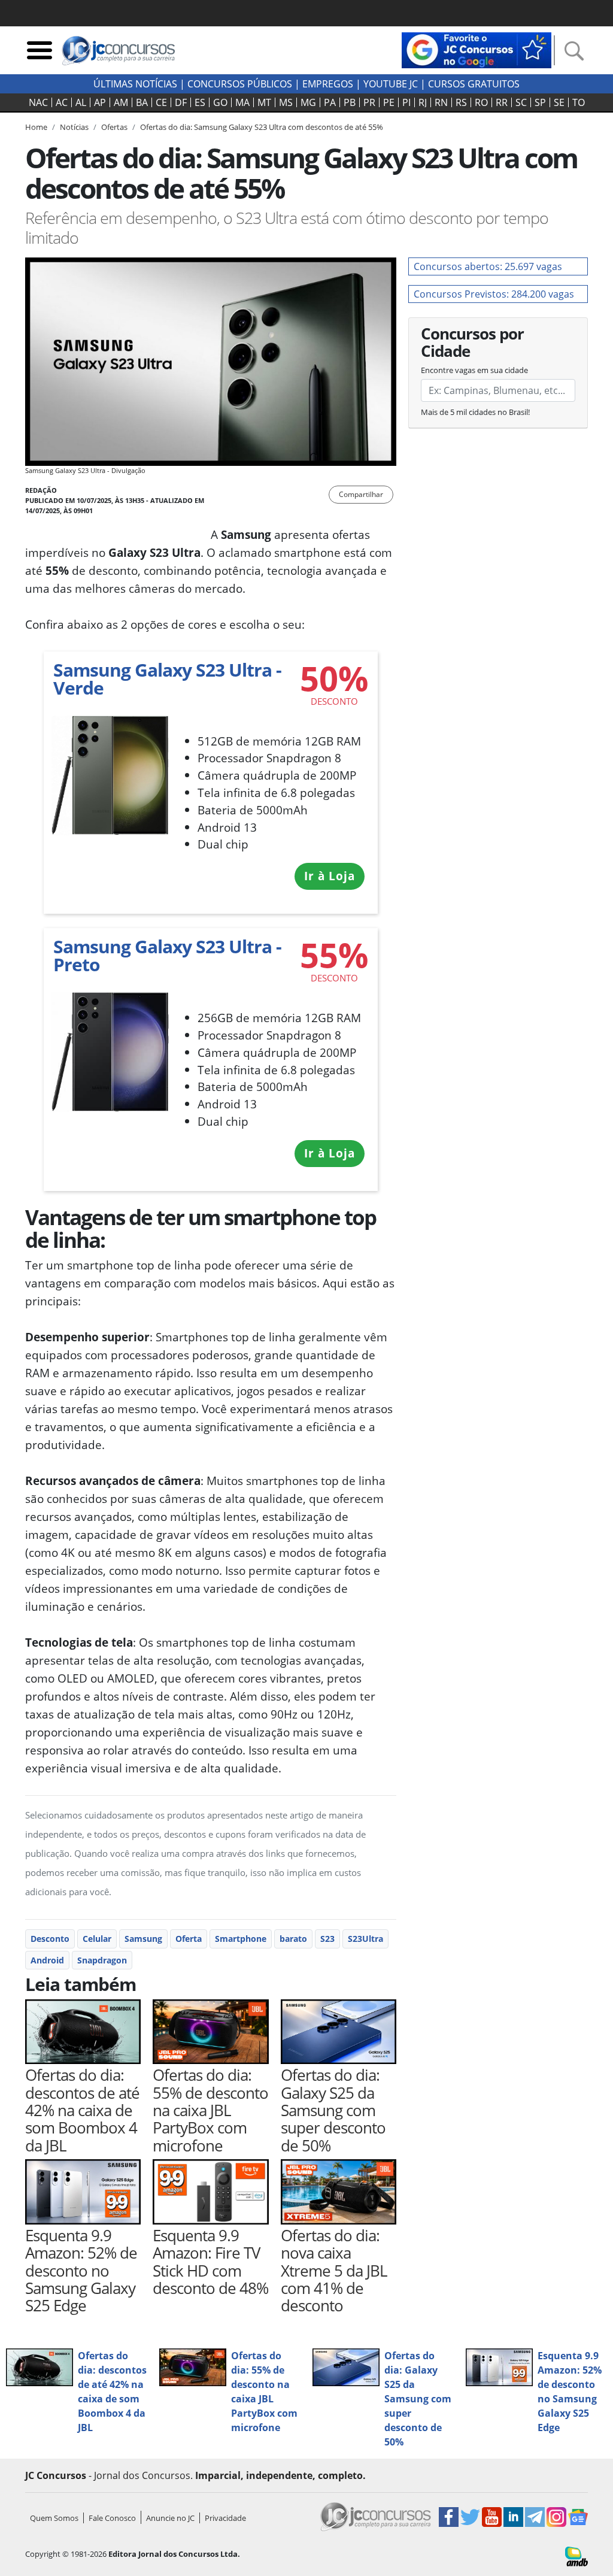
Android (47, 1960)
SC (521, 102)
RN (441, 102)
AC (62, 102)
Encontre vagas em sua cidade (474, 370)
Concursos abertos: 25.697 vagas (488, 266)
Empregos (328, 84)
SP (540, 102)
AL (81, 102)
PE (389, 102)
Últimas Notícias (135, 84)
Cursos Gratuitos (474, 84)
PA (330, 102)
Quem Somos (54, 2518)
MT (264, 102)
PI (406, 102)
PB (350, 102)
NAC (38, 102)
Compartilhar (361, 494)
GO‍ (220, 102)
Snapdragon (102, 1960)
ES (200, 102)
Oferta (189, 1939)
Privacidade (225, 2518)
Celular (97, 1939)
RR (502, 102)
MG (308, 102)
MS (286, 102)
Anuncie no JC (170, 2518)
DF (181, 102)
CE (161, 102)
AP (100, 102)
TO (579, 102)
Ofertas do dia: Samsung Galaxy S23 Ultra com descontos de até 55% (262, 127)
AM (121, 102)
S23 (327, 1939)
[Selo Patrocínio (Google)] (477, 49)
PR (369, 102)
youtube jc (391, 84)
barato (293, 1939)
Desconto (50, 1939)
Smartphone (241, 1939)
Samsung (143, 1939)
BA (142, 102)
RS (461, 102)
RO (481, 102)
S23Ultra (365, 1939)
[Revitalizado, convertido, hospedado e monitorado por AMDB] (576, 2556)
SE (559, 102)
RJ (423, 102)
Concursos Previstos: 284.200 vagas (494, 294)
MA (242, 102)
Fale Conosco (112, 2518)
